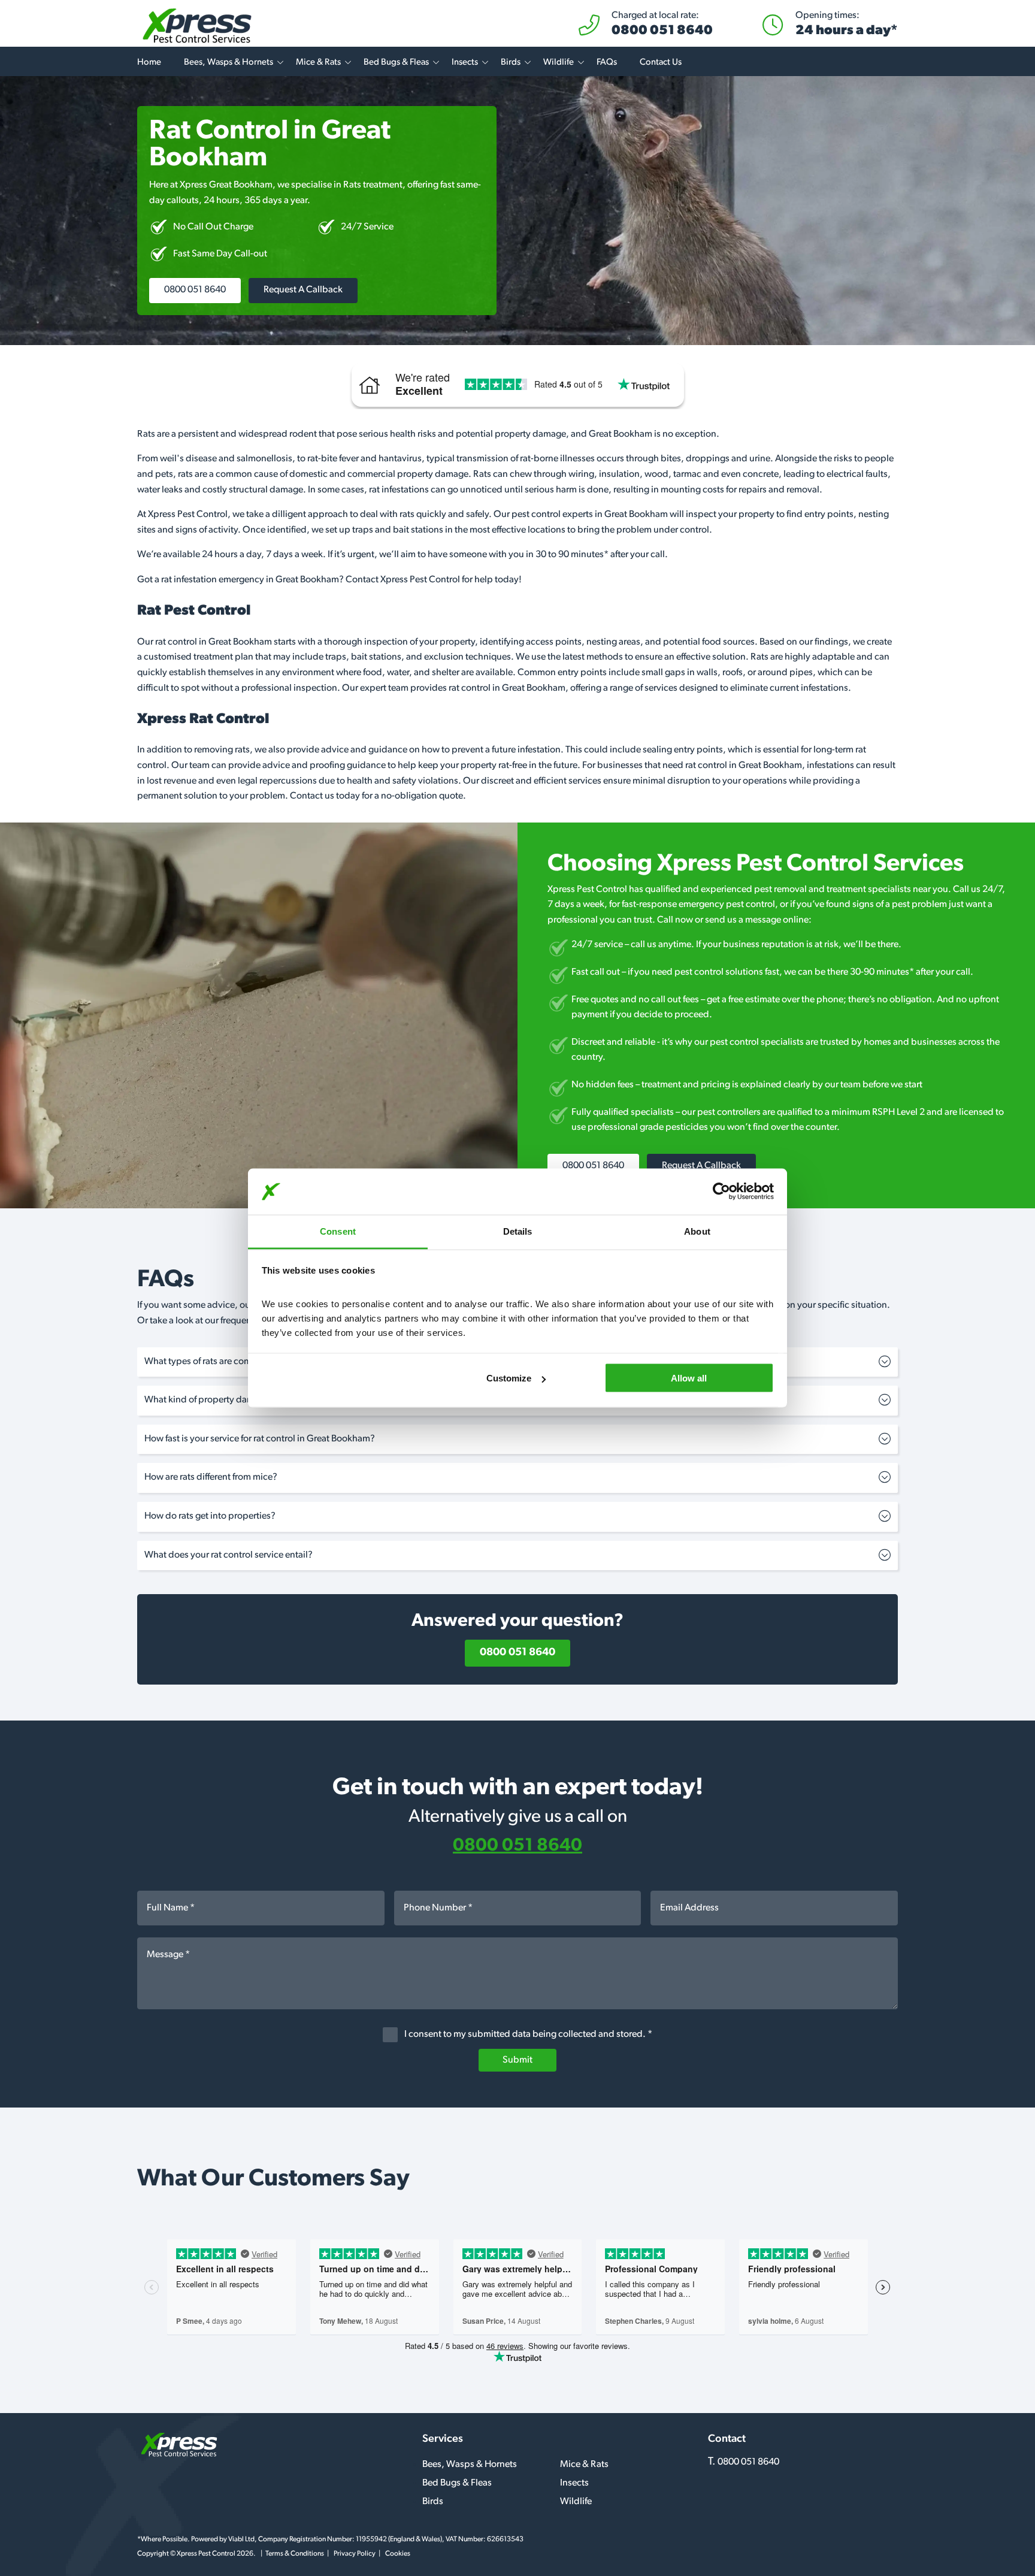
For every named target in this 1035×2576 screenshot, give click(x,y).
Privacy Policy (355, 2554)
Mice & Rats (318, 63)
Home (149, 63)
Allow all (689, 1378)
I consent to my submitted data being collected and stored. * (527, 2034)
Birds (511, 63)
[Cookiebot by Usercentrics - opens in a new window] (721, 1192)
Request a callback (303, 290)
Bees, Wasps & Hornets (229, 63)
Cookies (398, 2554)
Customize (509, 1378)
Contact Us (661, 63)
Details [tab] (518, 1231)
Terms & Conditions (295, 2554)
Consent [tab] (338, 1231)
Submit (517, 2060)
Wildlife (559, 63)
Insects (465, 63)
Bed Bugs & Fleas (396, 63)
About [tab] (697, 1231)
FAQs (607, 63)
